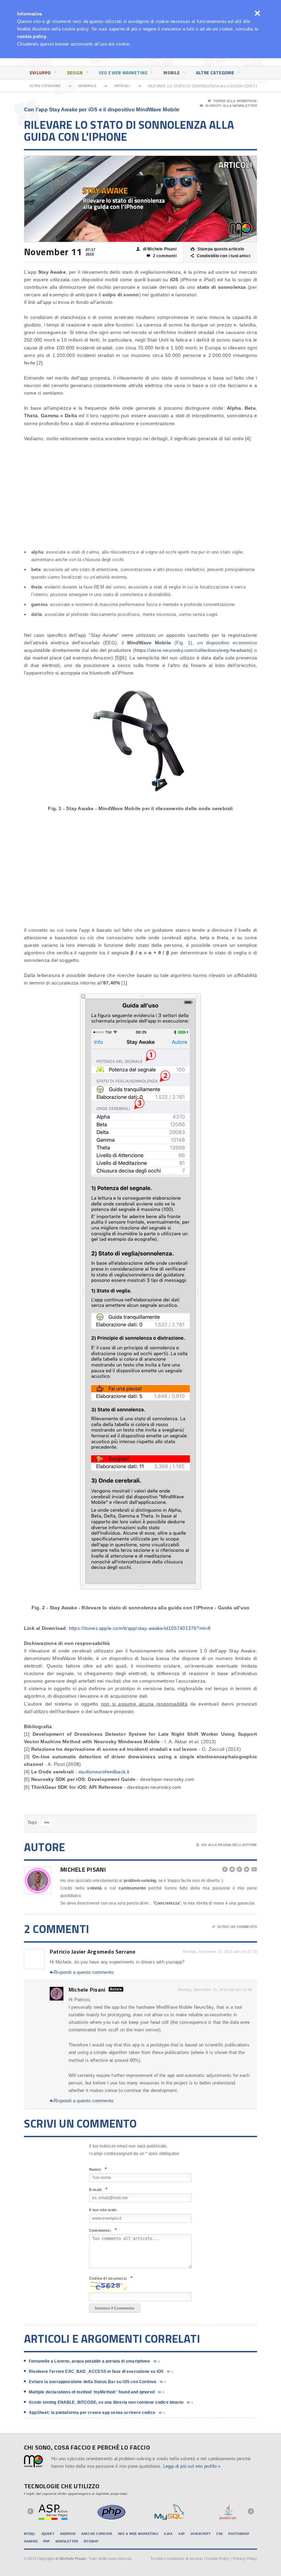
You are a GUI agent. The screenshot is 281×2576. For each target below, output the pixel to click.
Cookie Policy (218, 2559)
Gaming (31, 2541)
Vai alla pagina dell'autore (227, 1845)
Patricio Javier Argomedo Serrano (93, 1952)
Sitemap (91, 2541)
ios (47, 1822)
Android (68, 2534)
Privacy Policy (245, 2559)
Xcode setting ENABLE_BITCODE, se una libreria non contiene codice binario (106, 2402)
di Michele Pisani (156, 249)
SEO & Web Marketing (138, 2534)
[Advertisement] (140, 495)
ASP (181, 2534)
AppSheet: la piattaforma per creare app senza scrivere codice (92, 2413)
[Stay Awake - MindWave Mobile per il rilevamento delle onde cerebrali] (140, 741)
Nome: (98, 2169)
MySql (30, 2534)
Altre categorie (215, 73)
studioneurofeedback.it (104, 1772)
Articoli (122, 86)
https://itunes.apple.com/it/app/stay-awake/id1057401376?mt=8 (140, 1628)
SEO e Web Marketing (123, 73)
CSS (219, 2534)
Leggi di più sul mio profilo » (192, 2466)
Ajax (168, 2534)
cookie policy (32, 36)
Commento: (103, 2230)
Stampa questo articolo (217, 249)
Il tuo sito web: (103, 2210)
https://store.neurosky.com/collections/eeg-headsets (193, 650)
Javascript (200, 2534)
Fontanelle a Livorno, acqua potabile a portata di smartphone (89, 2361)
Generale (87, 86)
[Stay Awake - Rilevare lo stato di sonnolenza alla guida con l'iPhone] (140, 1291)
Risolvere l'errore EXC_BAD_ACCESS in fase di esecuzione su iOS (96, 2371)
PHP (46, 2541)
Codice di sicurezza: (111, 2278)
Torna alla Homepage (232, 101)
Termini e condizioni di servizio (176, 2559)
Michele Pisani (83, 1869)
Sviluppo (40, 73)
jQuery (48, 2534)
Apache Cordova (97, 2534)
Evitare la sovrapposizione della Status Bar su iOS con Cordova (93, 2382)
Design (75, 73)
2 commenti (162, 256)
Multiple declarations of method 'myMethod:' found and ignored (92, 2392)
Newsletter (67, 2541)
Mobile (172, 73)
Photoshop (239, 2534)
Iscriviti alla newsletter (228, 106)
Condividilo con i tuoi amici (220, 256)
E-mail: (98, 2189)
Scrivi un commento (235, 1927)
